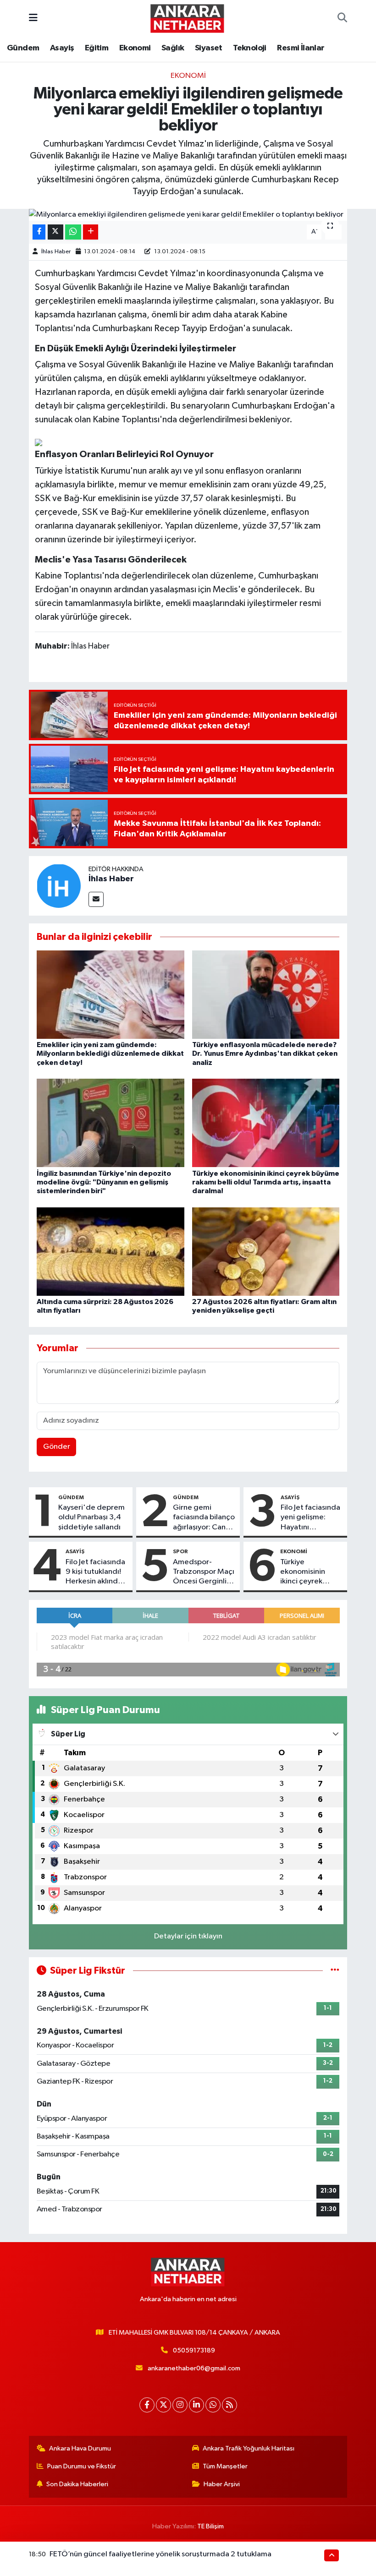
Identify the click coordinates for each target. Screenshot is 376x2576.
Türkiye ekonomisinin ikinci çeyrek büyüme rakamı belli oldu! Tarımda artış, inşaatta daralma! (266, 1182)
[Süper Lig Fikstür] (335, 1971)
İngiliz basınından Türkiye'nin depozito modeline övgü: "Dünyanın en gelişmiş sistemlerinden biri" (104, 1182)
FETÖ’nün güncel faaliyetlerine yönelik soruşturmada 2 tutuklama (160, 2554)
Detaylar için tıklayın (188, 1936)
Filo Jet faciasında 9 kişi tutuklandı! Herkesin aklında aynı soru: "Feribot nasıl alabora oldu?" (97, 1572)
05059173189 (194, 2350)
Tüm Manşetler (225, 2466)
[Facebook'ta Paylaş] (39, 232)
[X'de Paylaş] (55, 232)
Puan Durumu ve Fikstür (82, 2466)
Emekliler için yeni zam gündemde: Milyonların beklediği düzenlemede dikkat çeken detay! (110, 1053)
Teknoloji (250, 48)
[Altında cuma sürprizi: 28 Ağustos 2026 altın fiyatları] (111, 1251)
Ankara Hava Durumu (80, 2448)
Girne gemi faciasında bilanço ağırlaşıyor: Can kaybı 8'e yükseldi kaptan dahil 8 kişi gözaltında (204, 1518)
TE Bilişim (210, 2526)
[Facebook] (147, 2405)
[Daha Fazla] (91, 232)
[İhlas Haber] (59, 886)
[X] (163, 2405)
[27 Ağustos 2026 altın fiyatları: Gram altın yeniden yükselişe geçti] (266, 1251)
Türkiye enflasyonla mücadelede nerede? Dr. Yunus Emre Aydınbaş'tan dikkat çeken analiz (265, 1053)
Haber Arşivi (222, 2484)
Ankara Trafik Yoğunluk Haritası (249, 2448)
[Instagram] (180, 2405)
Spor (180, 1551)
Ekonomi (135, 48)
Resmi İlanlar (301, 48)
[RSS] (229, 2405)
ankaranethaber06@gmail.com (194, 2368)
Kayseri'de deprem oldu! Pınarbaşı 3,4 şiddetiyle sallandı (91, 1517)
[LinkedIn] (196, 2405)
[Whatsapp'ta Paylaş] (73, 232)
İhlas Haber (56, 252)
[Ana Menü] (33, 18)
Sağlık (173, 48)
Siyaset (209, 48)
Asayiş (62, 48)
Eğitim (97, 48)
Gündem (23, 48)
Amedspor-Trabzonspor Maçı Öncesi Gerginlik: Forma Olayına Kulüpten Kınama (204, 1572)
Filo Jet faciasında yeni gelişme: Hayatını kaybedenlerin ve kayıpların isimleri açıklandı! (310, 1518)
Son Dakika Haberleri (77, 2484)
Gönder (57, 1447)
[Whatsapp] (213, 2405)
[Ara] (342, 18)
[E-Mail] (96, 899)
